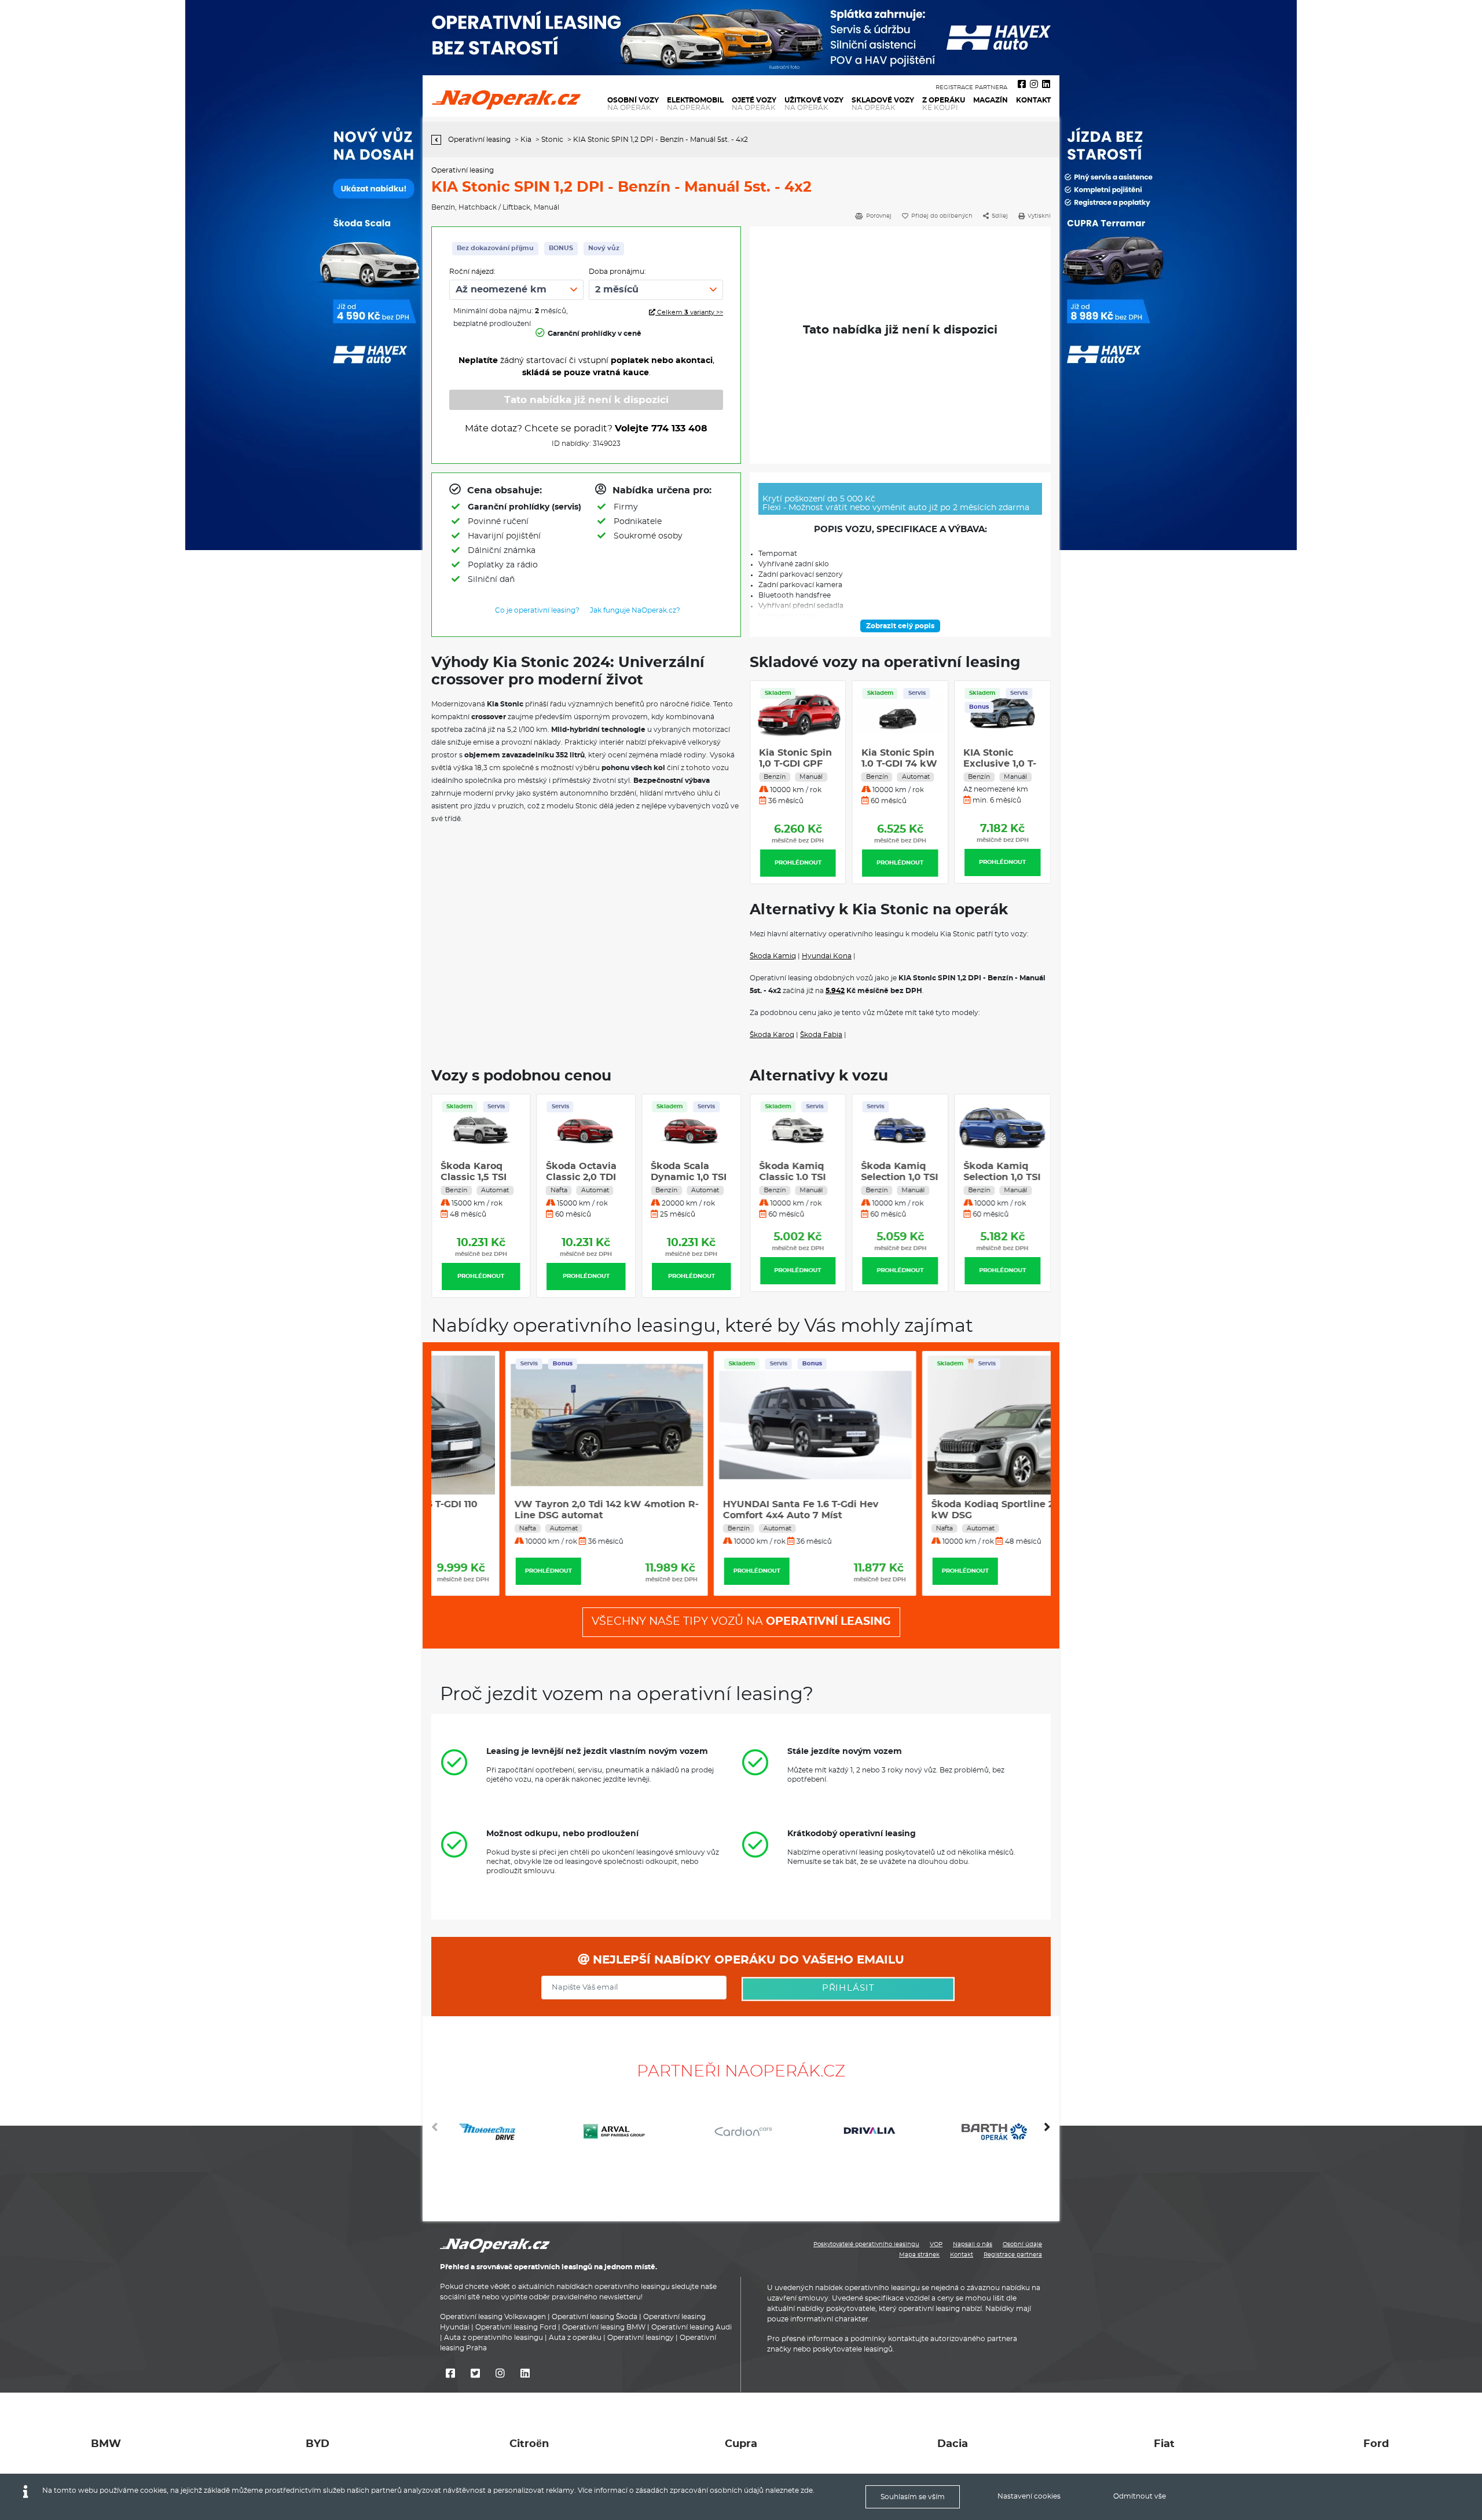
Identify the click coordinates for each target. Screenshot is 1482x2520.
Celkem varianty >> (689, 312)
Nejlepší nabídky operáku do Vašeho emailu (747, 1960)
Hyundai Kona (827, 956)
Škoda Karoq (772, 1035)
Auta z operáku (575, 2338)
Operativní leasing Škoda (595, 2317)
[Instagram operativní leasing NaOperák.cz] (1034, 85)
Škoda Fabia (821, 1035)
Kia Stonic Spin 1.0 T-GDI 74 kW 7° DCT (899, 764)
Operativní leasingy (641, 2338)
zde (807, 2490)
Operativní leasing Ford (516, 2328)
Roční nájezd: (472, 272)
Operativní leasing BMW (604, 2328)
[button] (1047, 2131)
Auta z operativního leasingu (494, 2338)
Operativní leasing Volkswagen (493, 2317)
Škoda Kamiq (773, 956)
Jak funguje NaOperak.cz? (635, 610)
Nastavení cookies (1029, 2496)
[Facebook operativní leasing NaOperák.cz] (1022, 85)
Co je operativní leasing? (537, 610)
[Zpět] (439, 140)
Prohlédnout (798, 863)
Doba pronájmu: (617, 272)
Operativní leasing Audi (692, 2328)
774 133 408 (679, 428)
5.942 (835, 991)
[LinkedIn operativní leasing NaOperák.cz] (1046, 85)
